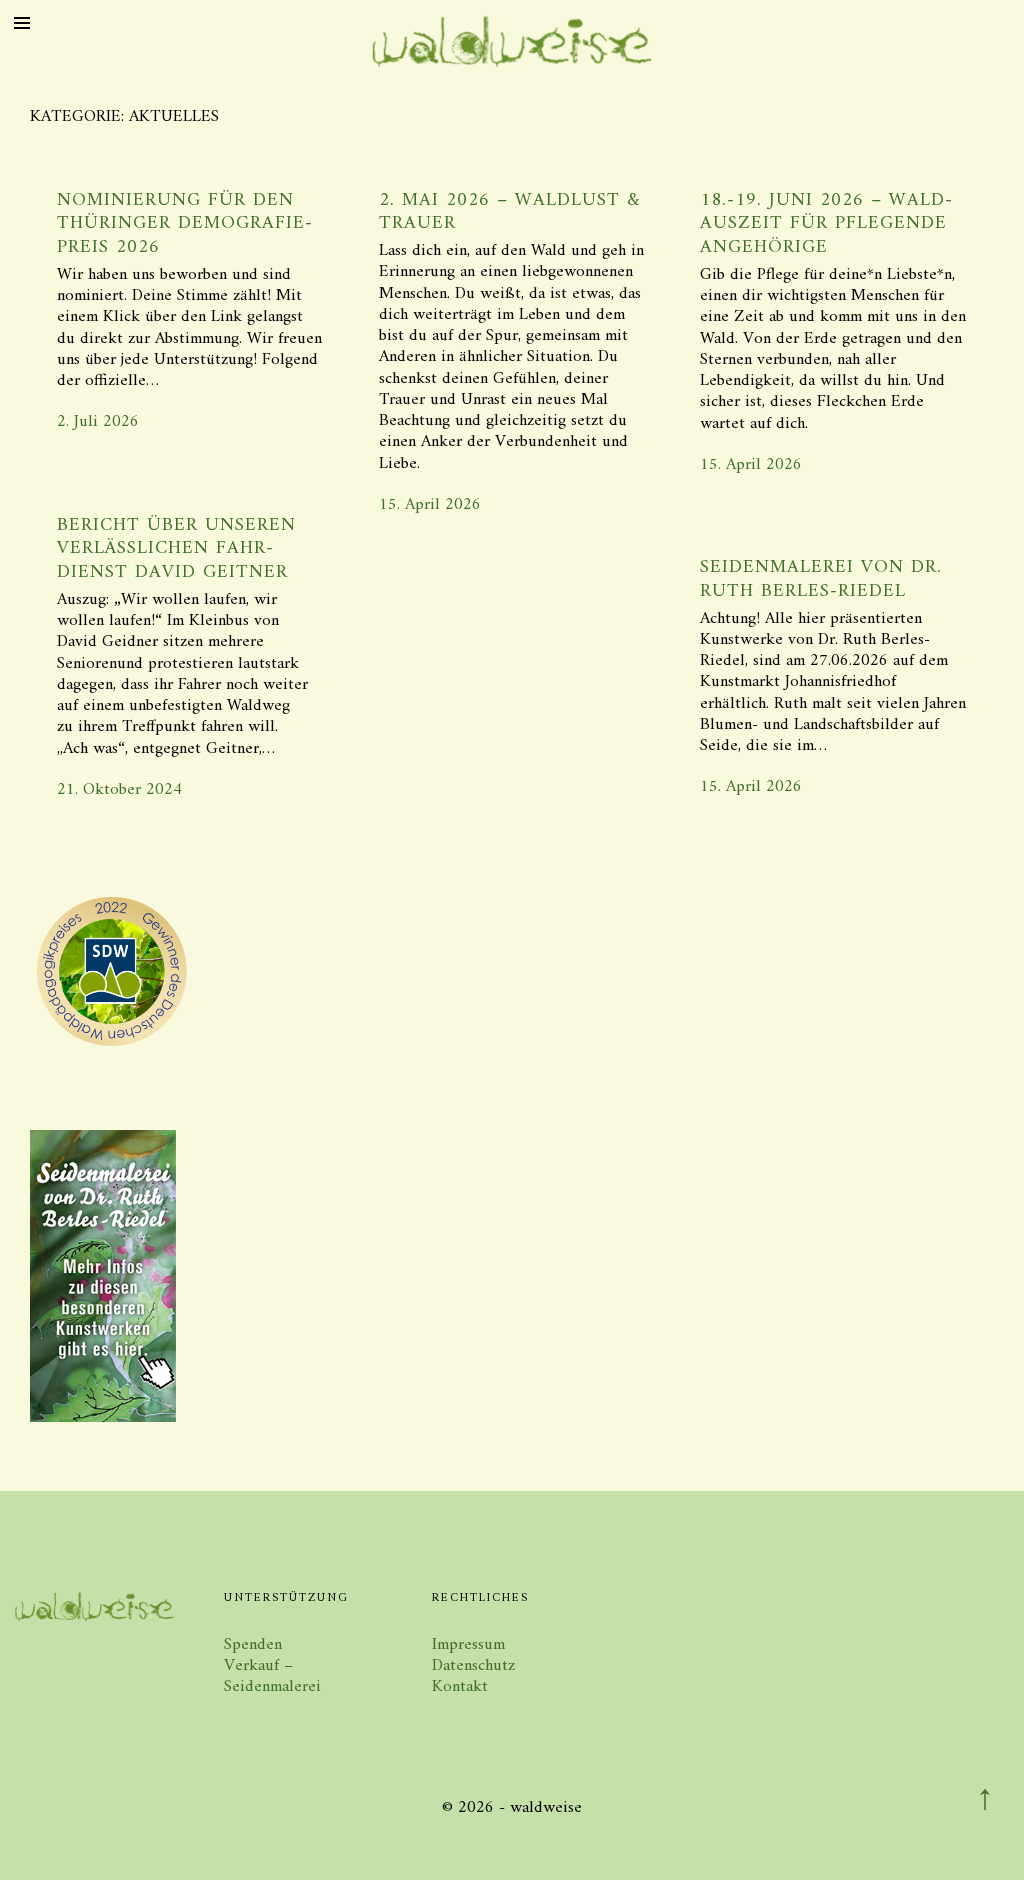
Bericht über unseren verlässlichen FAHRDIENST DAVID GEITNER (176, 549)
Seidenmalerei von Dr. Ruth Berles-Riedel (821, 579)
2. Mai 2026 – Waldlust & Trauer (510, 212)
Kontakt (460, 1687)
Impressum (468, 1645)
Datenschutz (473, 1666)
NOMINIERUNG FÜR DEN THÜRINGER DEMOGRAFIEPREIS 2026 (184, 224)
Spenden (253, 1645)
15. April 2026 (430, 505)
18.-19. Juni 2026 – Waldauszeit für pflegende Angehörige (826, 224)
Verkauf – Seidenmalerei (272, 1676)
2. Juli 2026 (98, 422)
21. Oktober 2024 (119, 790)
